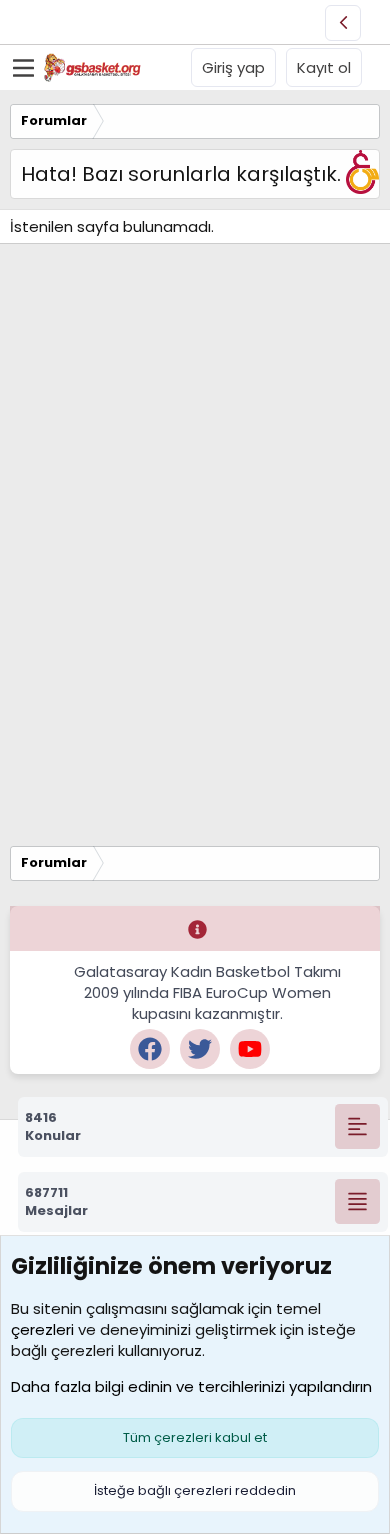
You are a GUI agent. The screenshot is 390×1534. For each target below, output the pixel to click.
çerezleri (42, 1329)
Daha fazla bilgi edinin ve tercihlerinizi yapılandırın (191, 1386)
